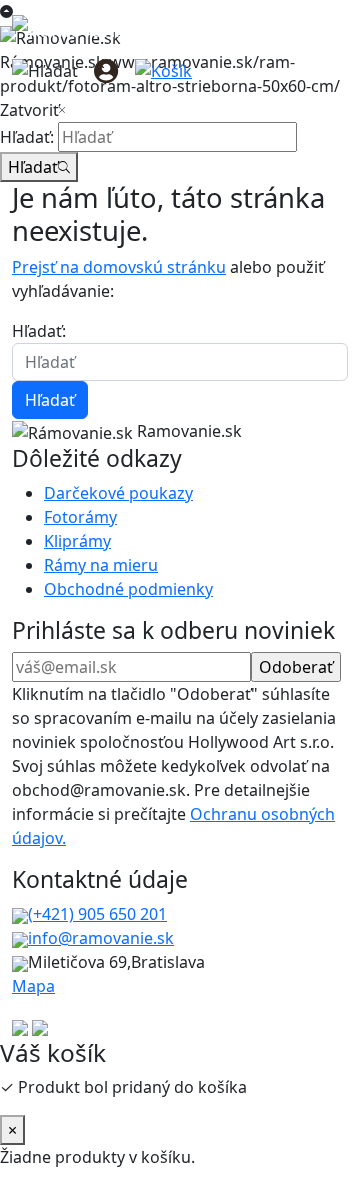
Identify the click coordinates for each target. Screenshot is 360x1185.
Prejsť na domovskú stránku (119, 267)
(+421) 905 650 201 (97, 914)
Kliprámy (77, 541)
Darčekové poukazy (118, 493)
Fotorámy (80, 517)
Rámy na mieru (101, 565)
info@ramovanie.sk (101, 938)
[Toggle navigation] (320, 70)
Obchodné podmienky (128, 589)
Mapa (33, 986)
